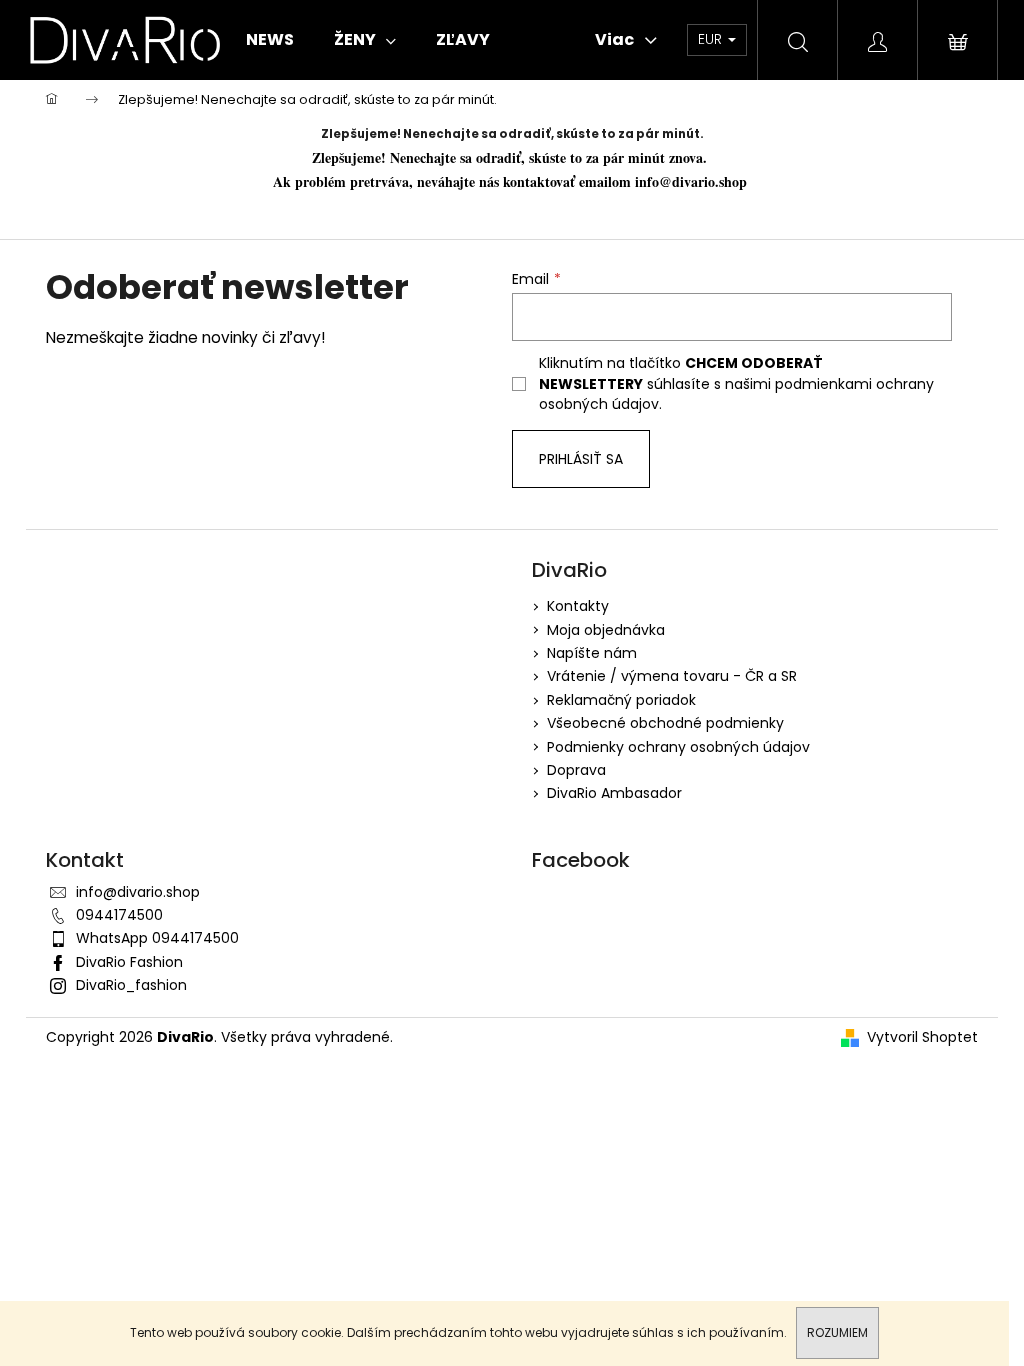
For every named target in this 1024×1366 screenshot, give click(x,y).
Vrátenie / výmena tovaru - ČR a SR (672, 676)
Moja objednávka (606, 630)
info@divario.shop (693, 181)
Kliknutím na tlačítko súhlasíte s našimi (736, 383)
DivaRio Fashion (129, 962)
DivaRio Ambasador (614, 793)
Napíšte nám (592, 653)
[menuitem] (270, 40)
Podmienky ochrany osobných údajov (678, 747)
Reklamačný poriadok (621, 700)
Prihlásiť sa (581, 459)
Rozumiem (837, 1332)
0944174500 (119, 915)
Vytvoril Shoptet (922, 1037)
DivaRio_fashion (131, 985)
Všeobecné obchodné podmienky (665, 723)
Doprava (576, 770)
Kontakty (578, 606)
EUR (712, 39)
